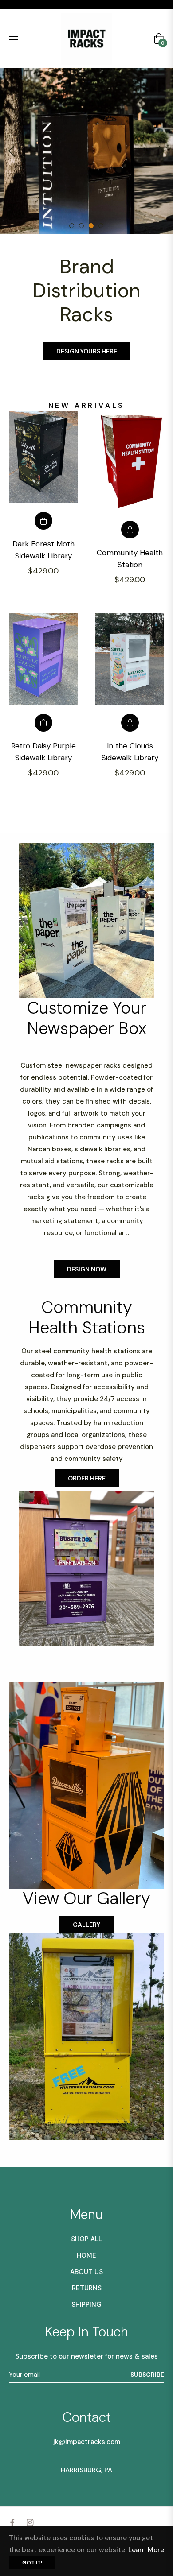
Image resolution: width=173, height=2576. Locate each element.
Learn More (146, 2550)
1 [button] (72, 226)
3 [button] (91, 226)
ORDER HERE (87, 1454)
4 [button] (101, 226)
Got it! (32, 2563)
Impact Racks (67, 2514)
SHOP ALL (86, 2215)
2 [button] (81, 226)
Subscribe (147, 2351)
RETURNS (87, 2264)
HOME (86, 2231)
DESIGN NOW (87, 1245)
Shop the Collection (86, 327)
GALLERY (86, 1901)
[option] (86, 151)
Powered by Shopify (124, 2514)
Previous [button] (11, 151)
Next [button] (162, 151)
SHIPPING (86, 2281)
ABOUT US (86, 2248)
